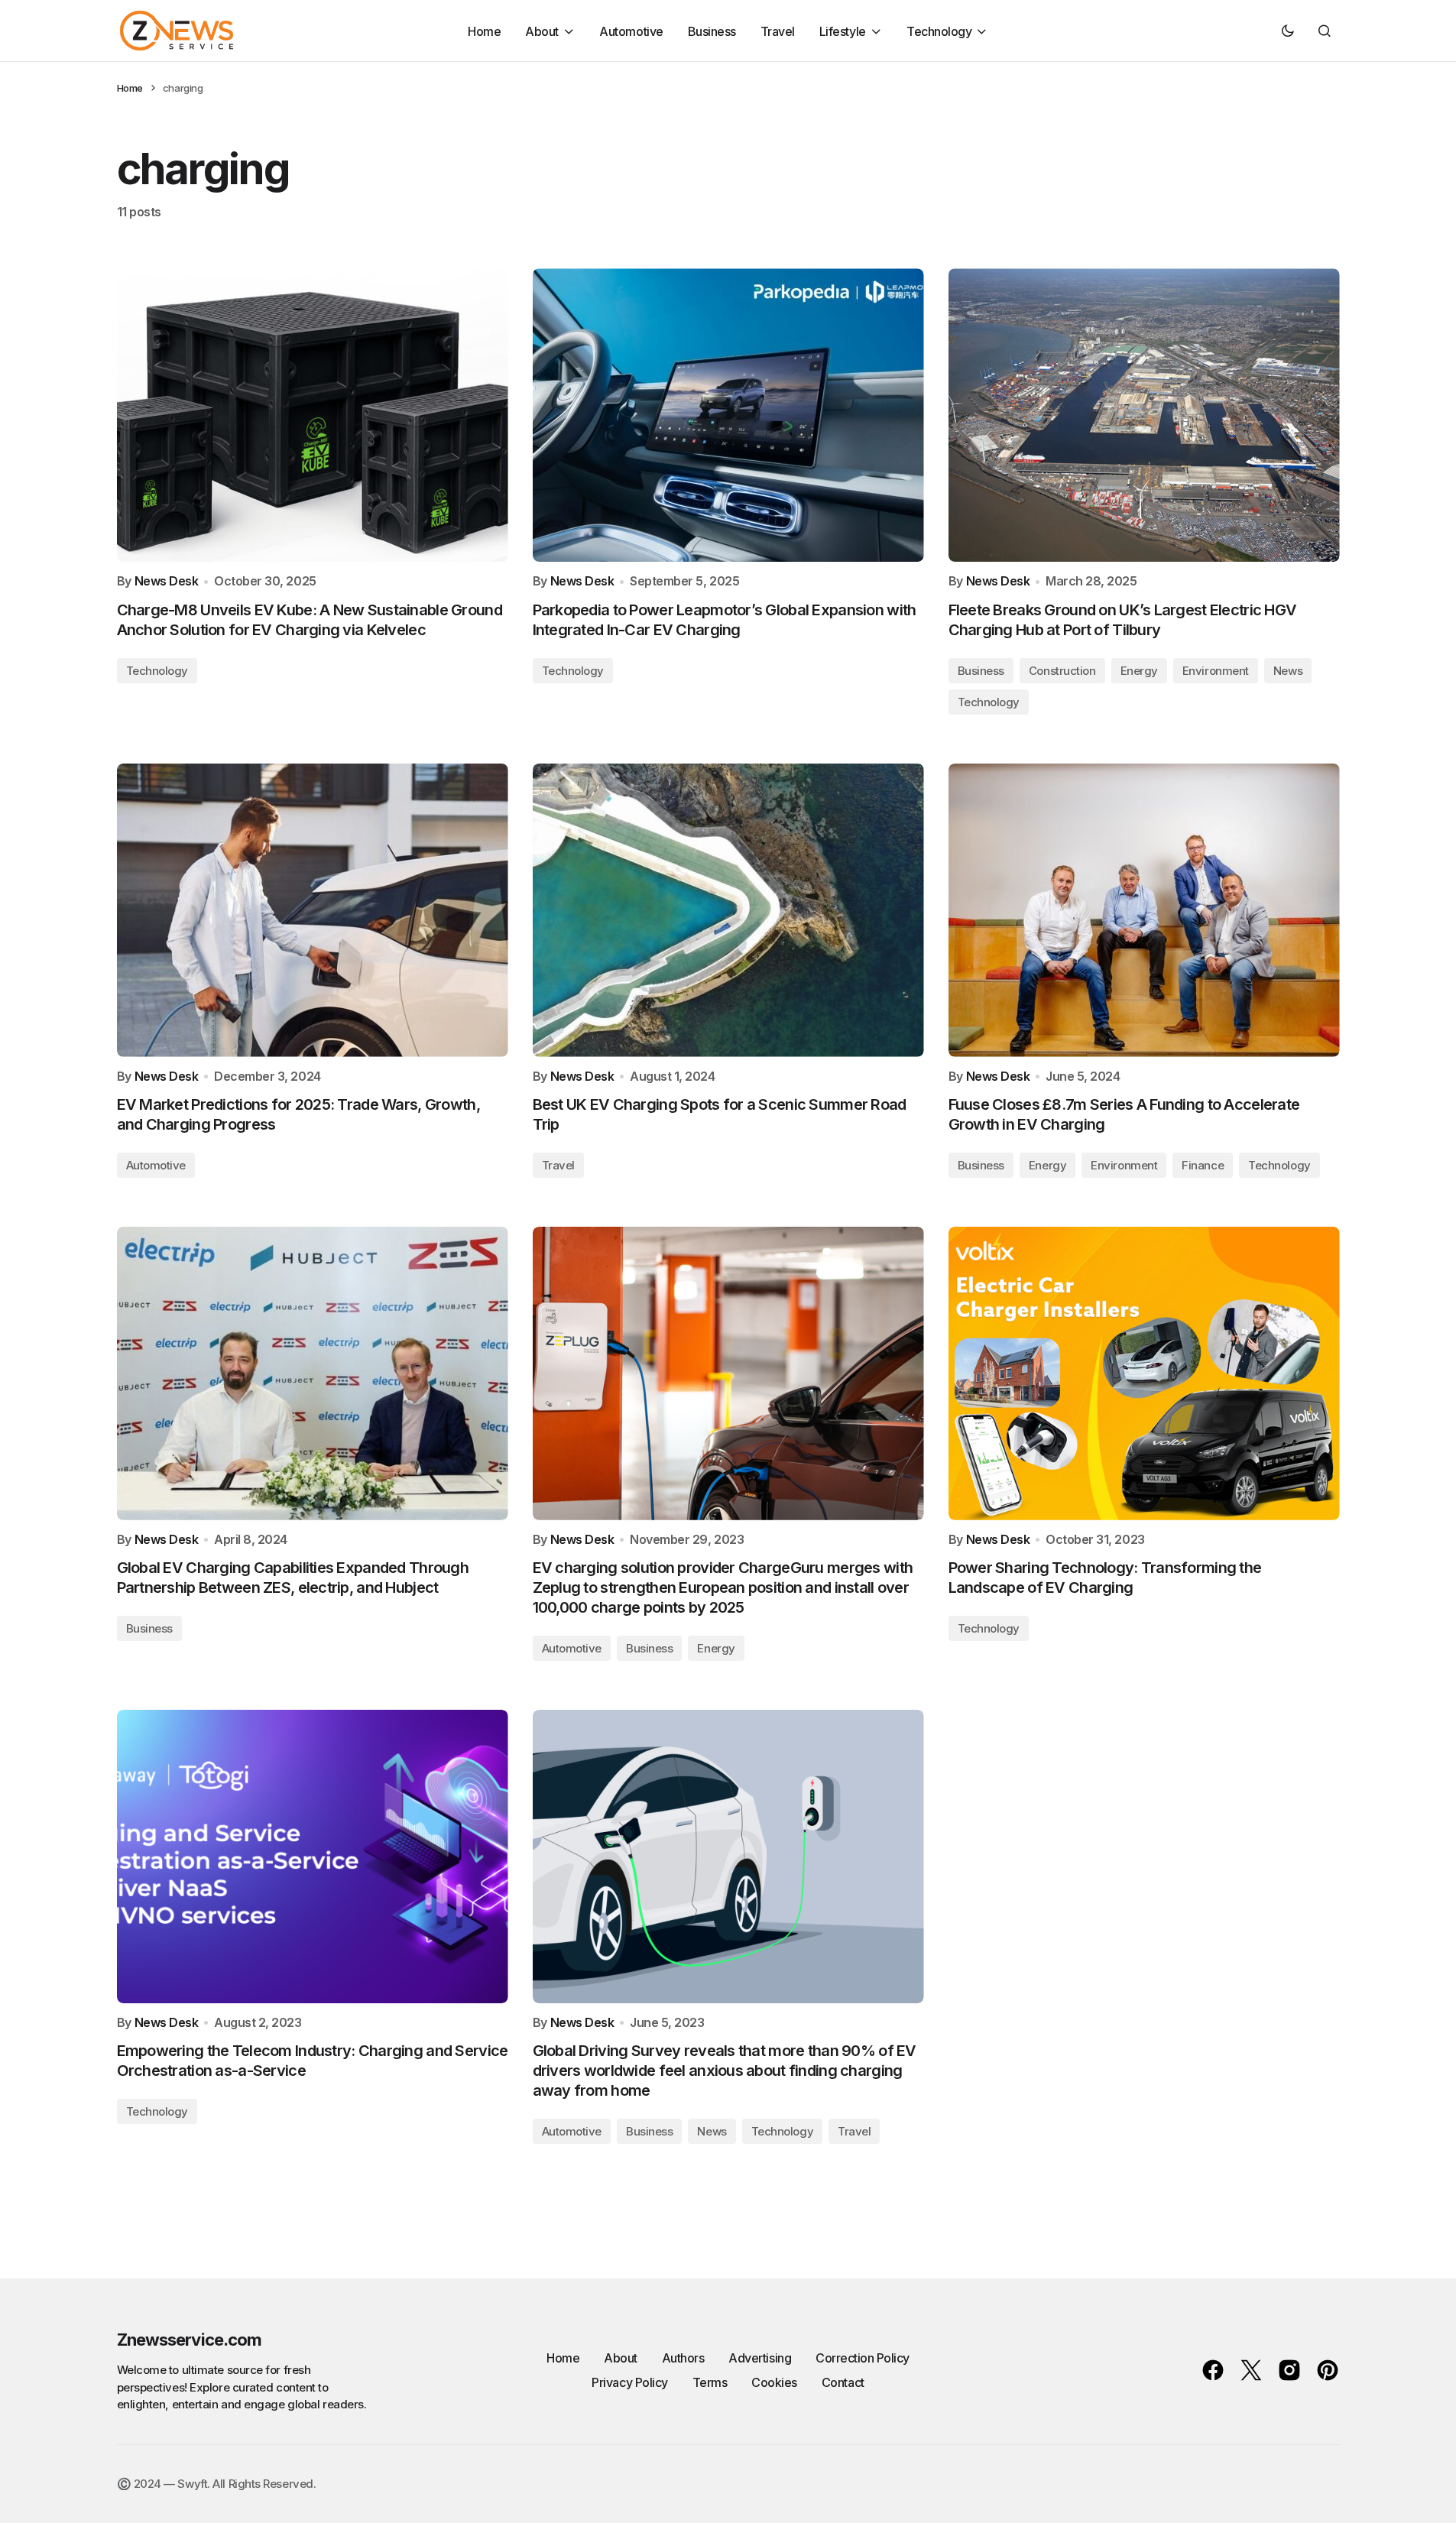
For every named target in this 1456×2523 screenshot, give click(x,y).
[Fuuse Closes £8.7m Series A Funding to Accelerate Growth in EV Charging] (1144, 910)
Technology (157, 671)
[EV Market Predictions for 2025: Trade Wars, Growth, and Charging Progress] (313, 910)
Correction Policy (863, 2358)
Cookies (774, 2382)
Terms (710, 2382)
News (1288, 671)
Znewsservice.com (190, 2340)
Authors (683, 2358)
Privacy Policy (629, 2382)
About (621, 2358)
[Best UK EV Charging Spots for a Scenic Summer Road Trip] (728, 910)
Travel (558, 1165)
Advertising (760, 2358)
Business (981, 671)
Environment (1216, 671)
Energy (1139, 671)
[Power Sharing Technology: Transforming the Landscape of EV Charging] (1144, 1373)
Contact (843, 2382)
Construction (1062, 671)
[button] (1288, 31)
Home (130, 88)
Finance (1203, 1165)
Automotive (156, 1165)
